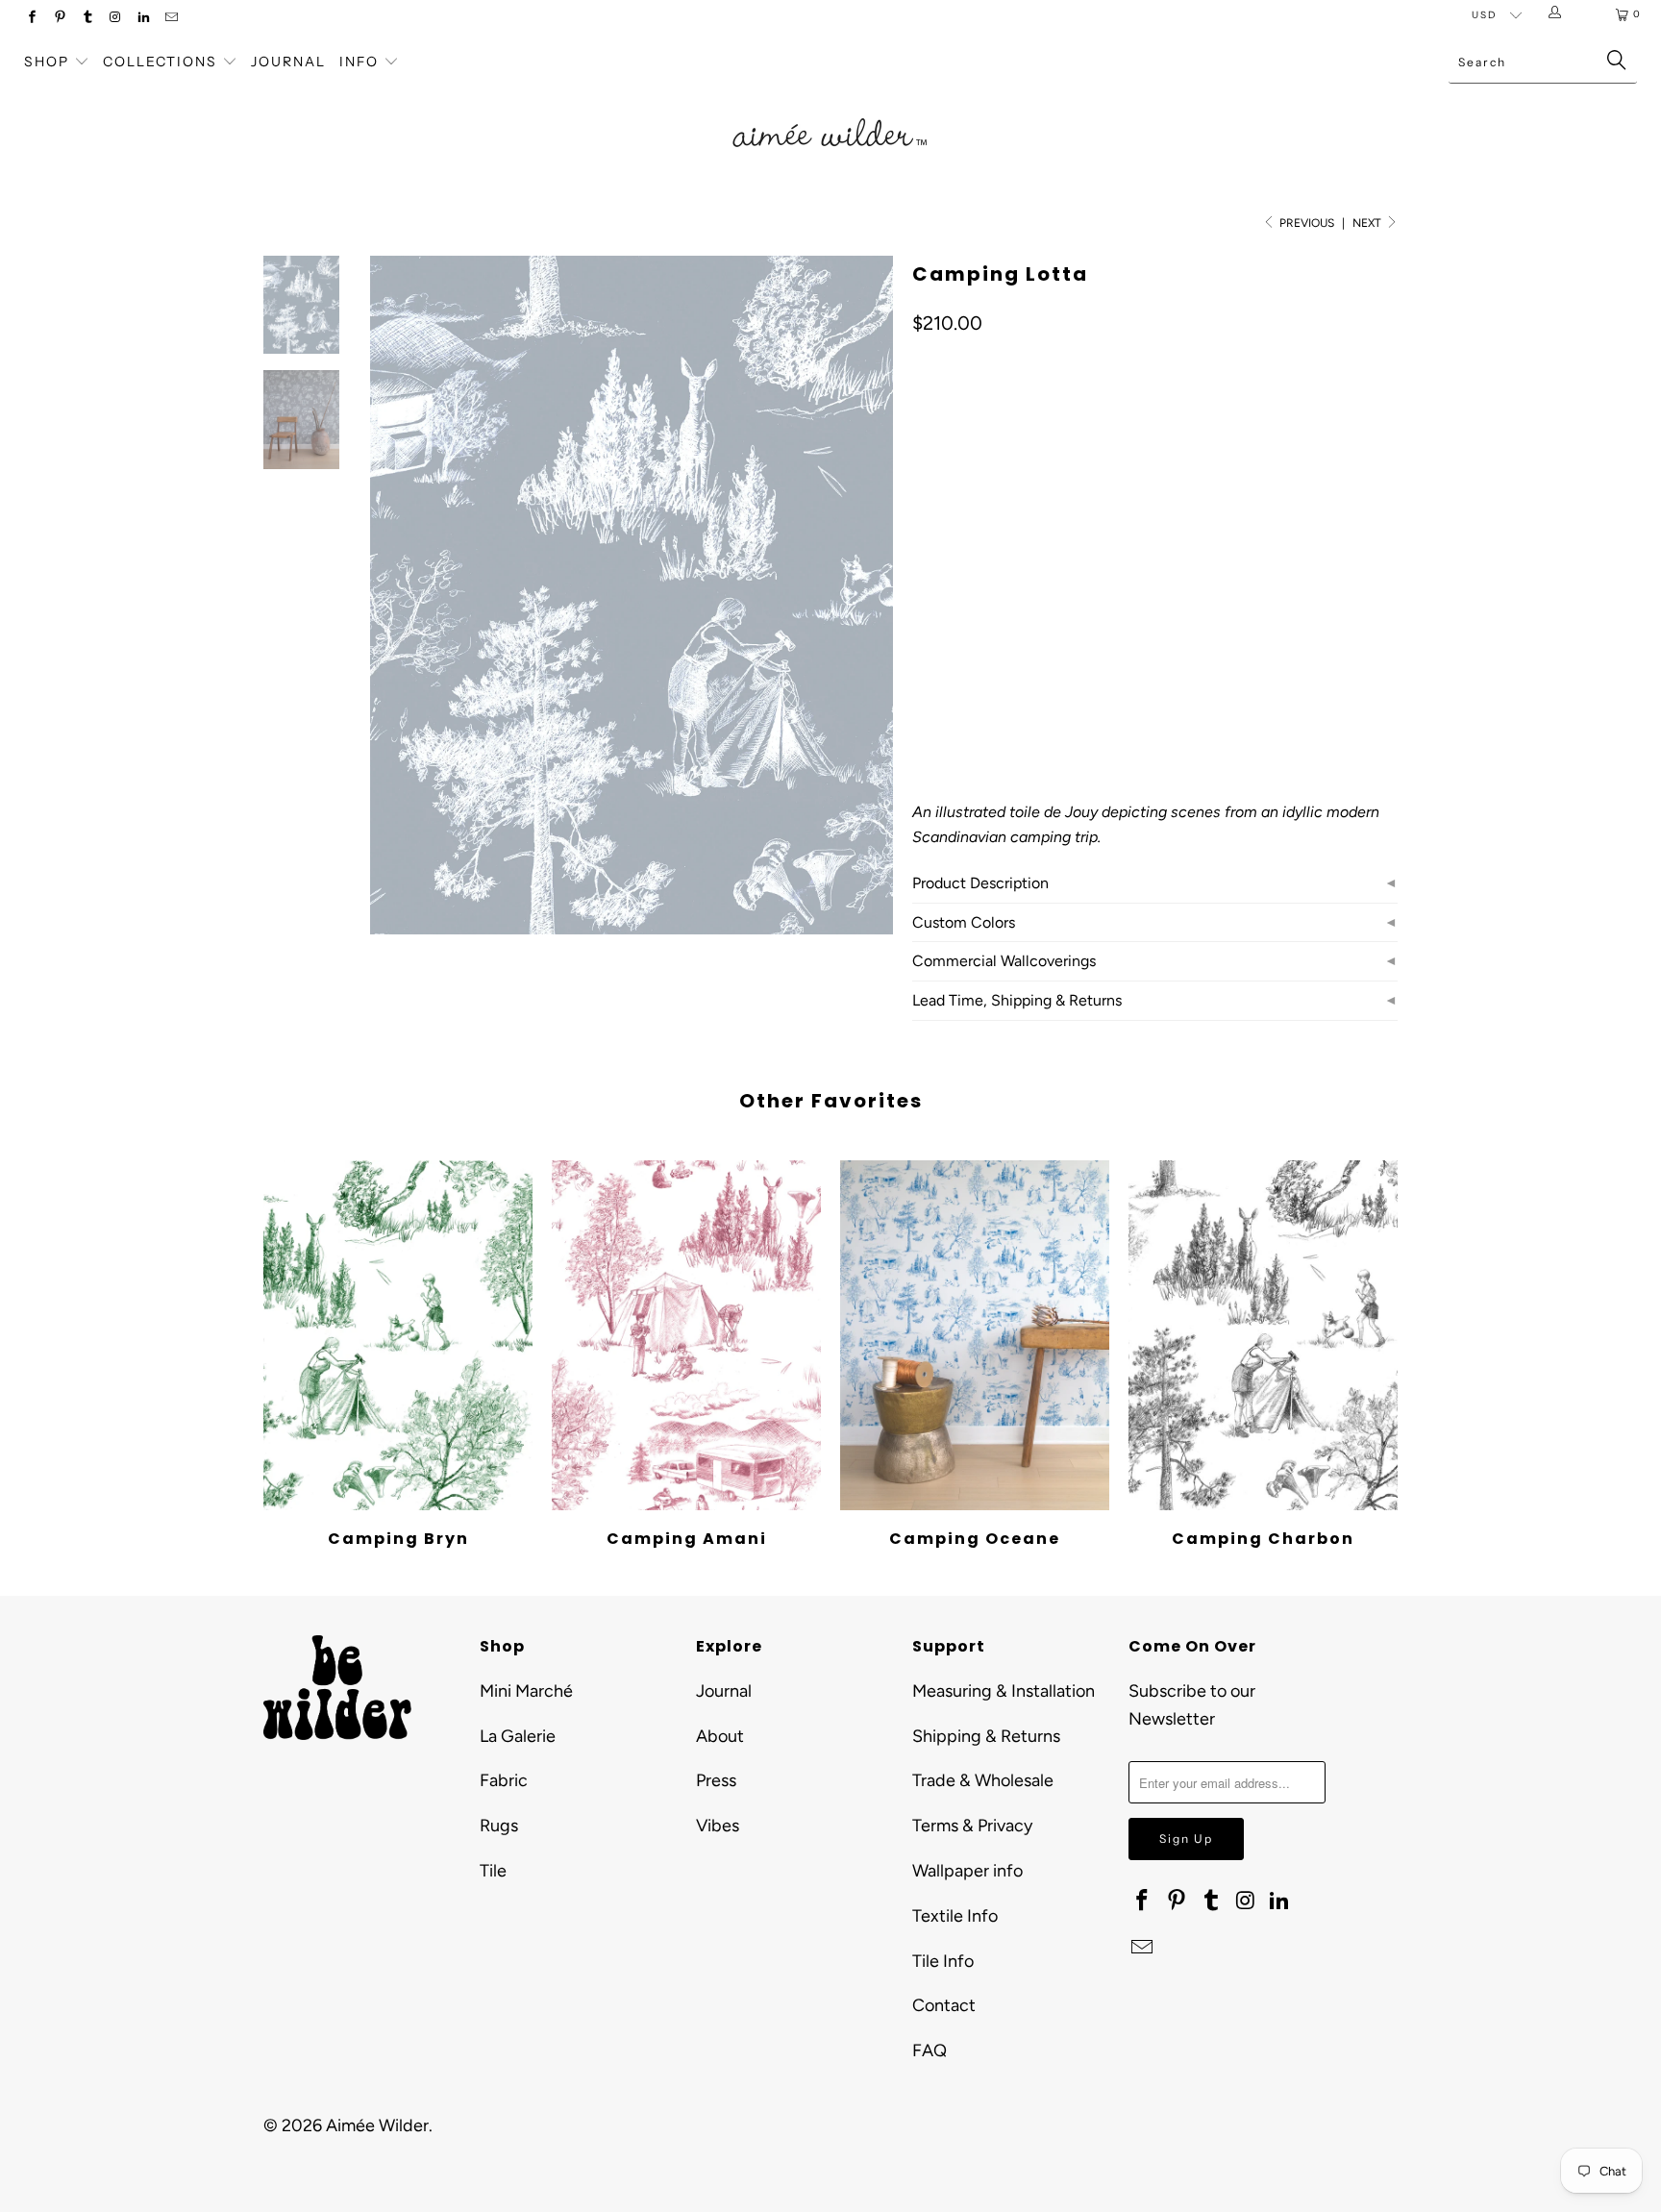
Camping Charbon (1263, 1335)
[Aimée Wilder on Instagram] (115, 19)
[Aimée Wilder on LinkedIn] (143, 19)
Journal (288, 62)
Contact (944, 2005)
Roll (938, 583)
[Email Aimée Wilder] (171, 19)
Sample (1075, 583)
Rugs (499, 1826)
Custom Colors (964, 922)
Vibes (718, 1826)
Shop (47, 62)
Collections (162, 62)
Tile (493, 1871)
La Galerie (518, 1736)
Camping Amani (686, 1335)
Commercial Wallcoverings (1004, 961)
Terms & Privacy (972, 1826)
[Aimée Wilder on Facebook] (31, 19)
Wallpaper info (967, 1871)
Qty (923, 639)
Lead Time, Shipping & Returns (1017, 1000)
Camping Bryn (398, 1335)
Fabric (504, 1780)
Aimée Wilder (377, 2125)
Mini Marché (526, 1691)
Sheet (1002, 583)
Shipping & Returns (986, 1736)
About (720, 1736)
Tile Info (943, 1961)
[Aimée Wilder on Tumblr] (87, 19)
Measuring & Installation (1004, 1691)
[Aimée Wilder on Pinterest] (59, 19)
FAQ (930, 2050)
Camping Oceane (975, 1335)
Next (1368, 223)
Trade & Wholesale (983, 1780)
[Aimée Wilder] (830, 111)
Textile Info (955, 1916)
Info (359, 62)
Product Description (980, 883)
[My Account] (1559, 14)
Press (716, 1780)
